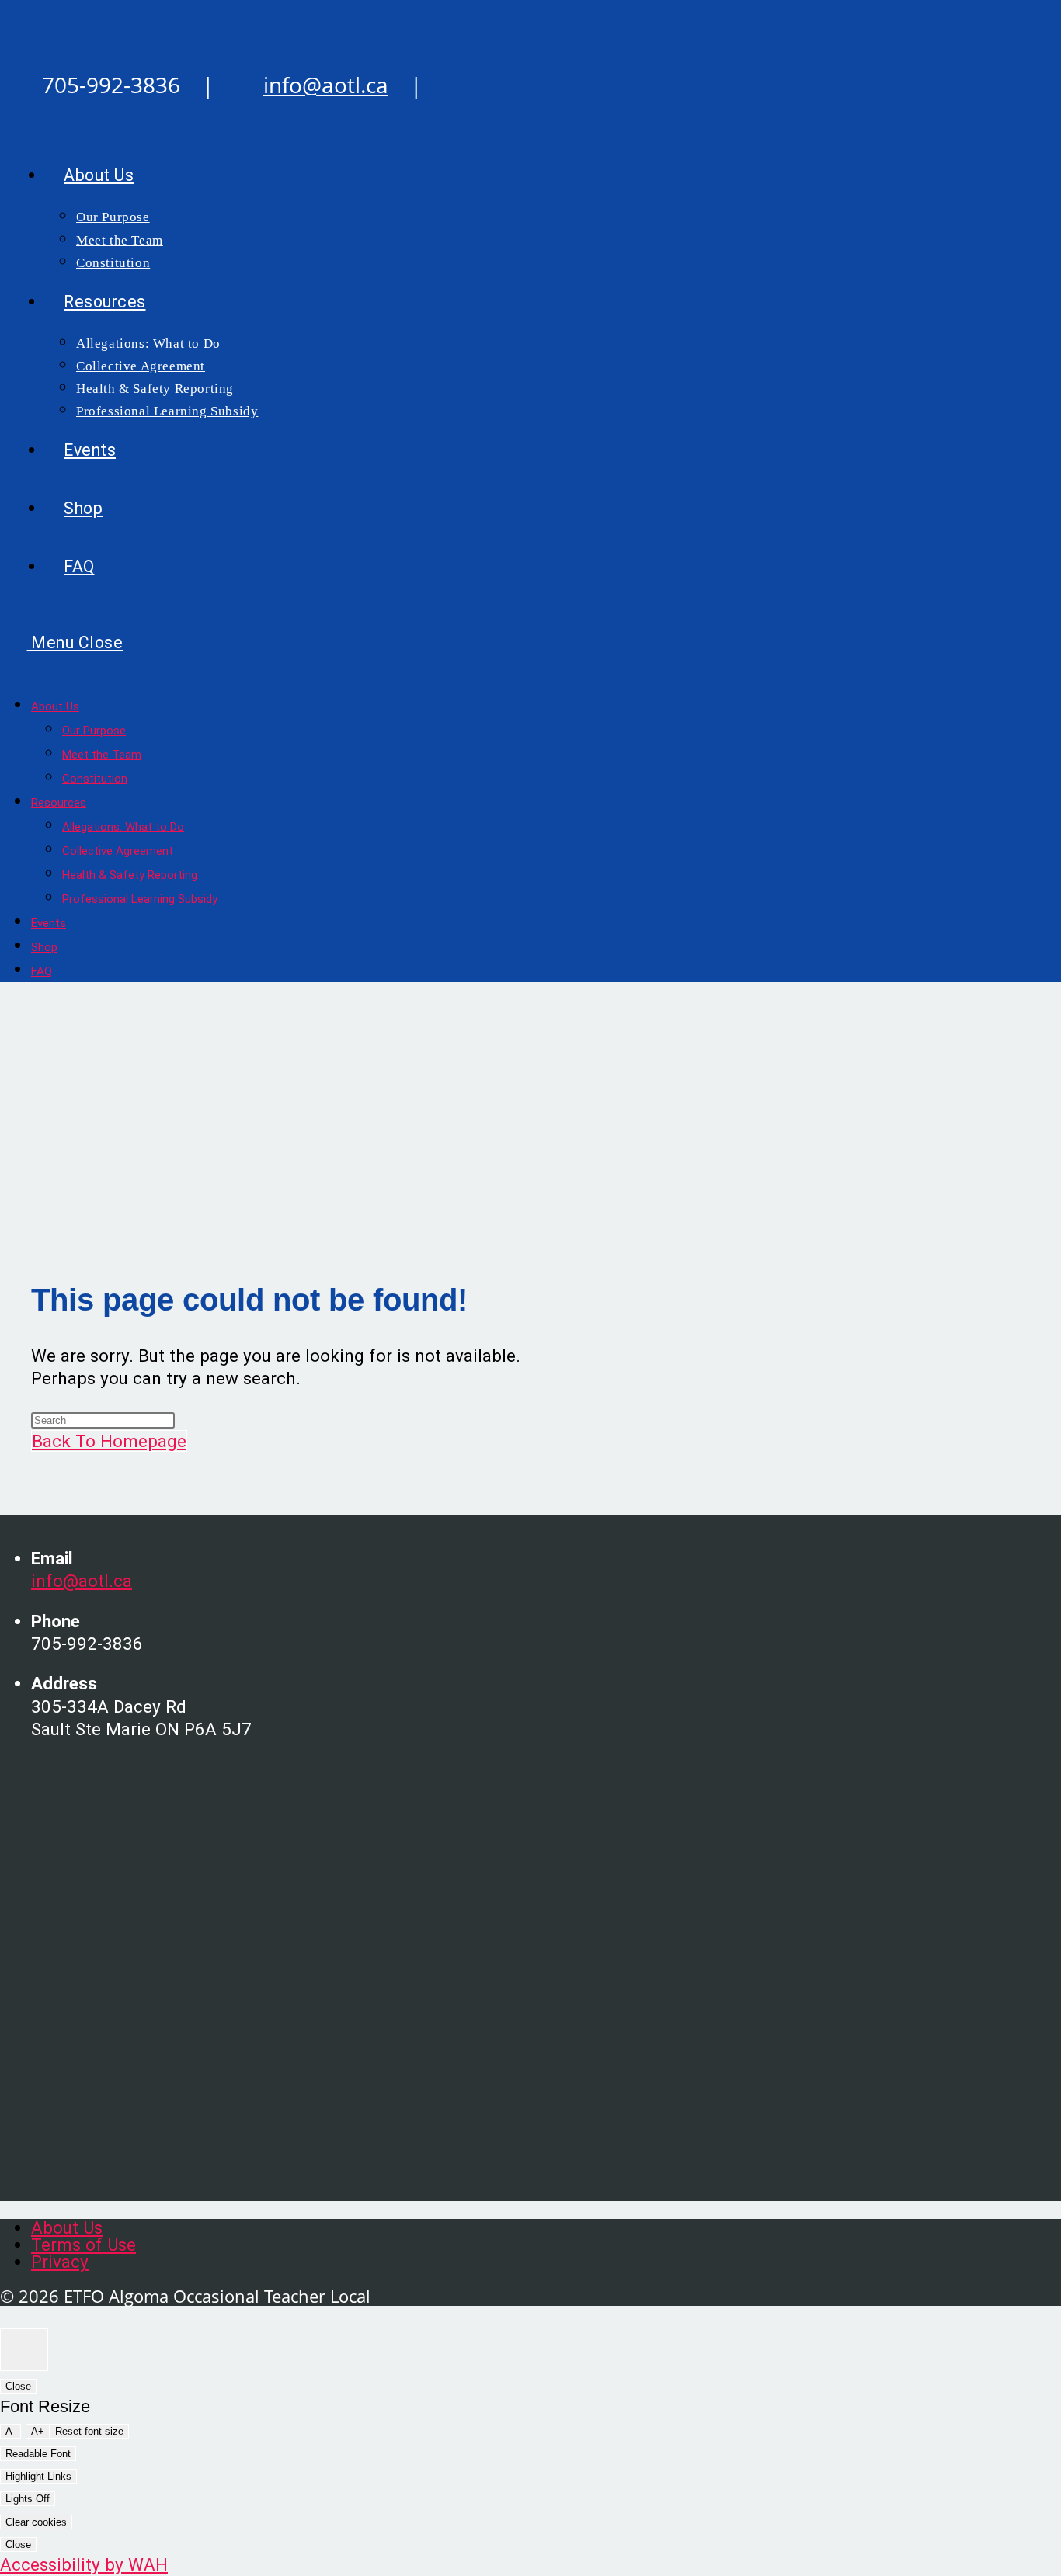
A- (10, 2431)
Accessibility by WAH (84, 2564)
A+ (38, 2431)
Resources (59, 803)
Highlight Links (38, 2476)
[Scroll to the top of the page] (7, 2317)
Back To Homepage (109, 1441)
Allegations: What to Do (123, 827)
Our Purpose (94, 731)
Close (18, 2386)
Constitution (95, 779)
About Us (55, 706)
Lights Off (28, 2499)
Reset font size (89, 2431)
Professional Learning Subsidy (140, 899)
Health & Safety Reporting (130, 875)
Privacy (60, 2262)
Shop (44, 947)
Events (49, 923)
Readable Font (38, 2454)
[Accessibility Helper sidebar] (24, 2350)
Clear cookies (36, 2522)
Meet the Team (102, 755)
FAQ (42, 971)
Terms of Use (83, 2244)
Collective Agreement (118, 851)
